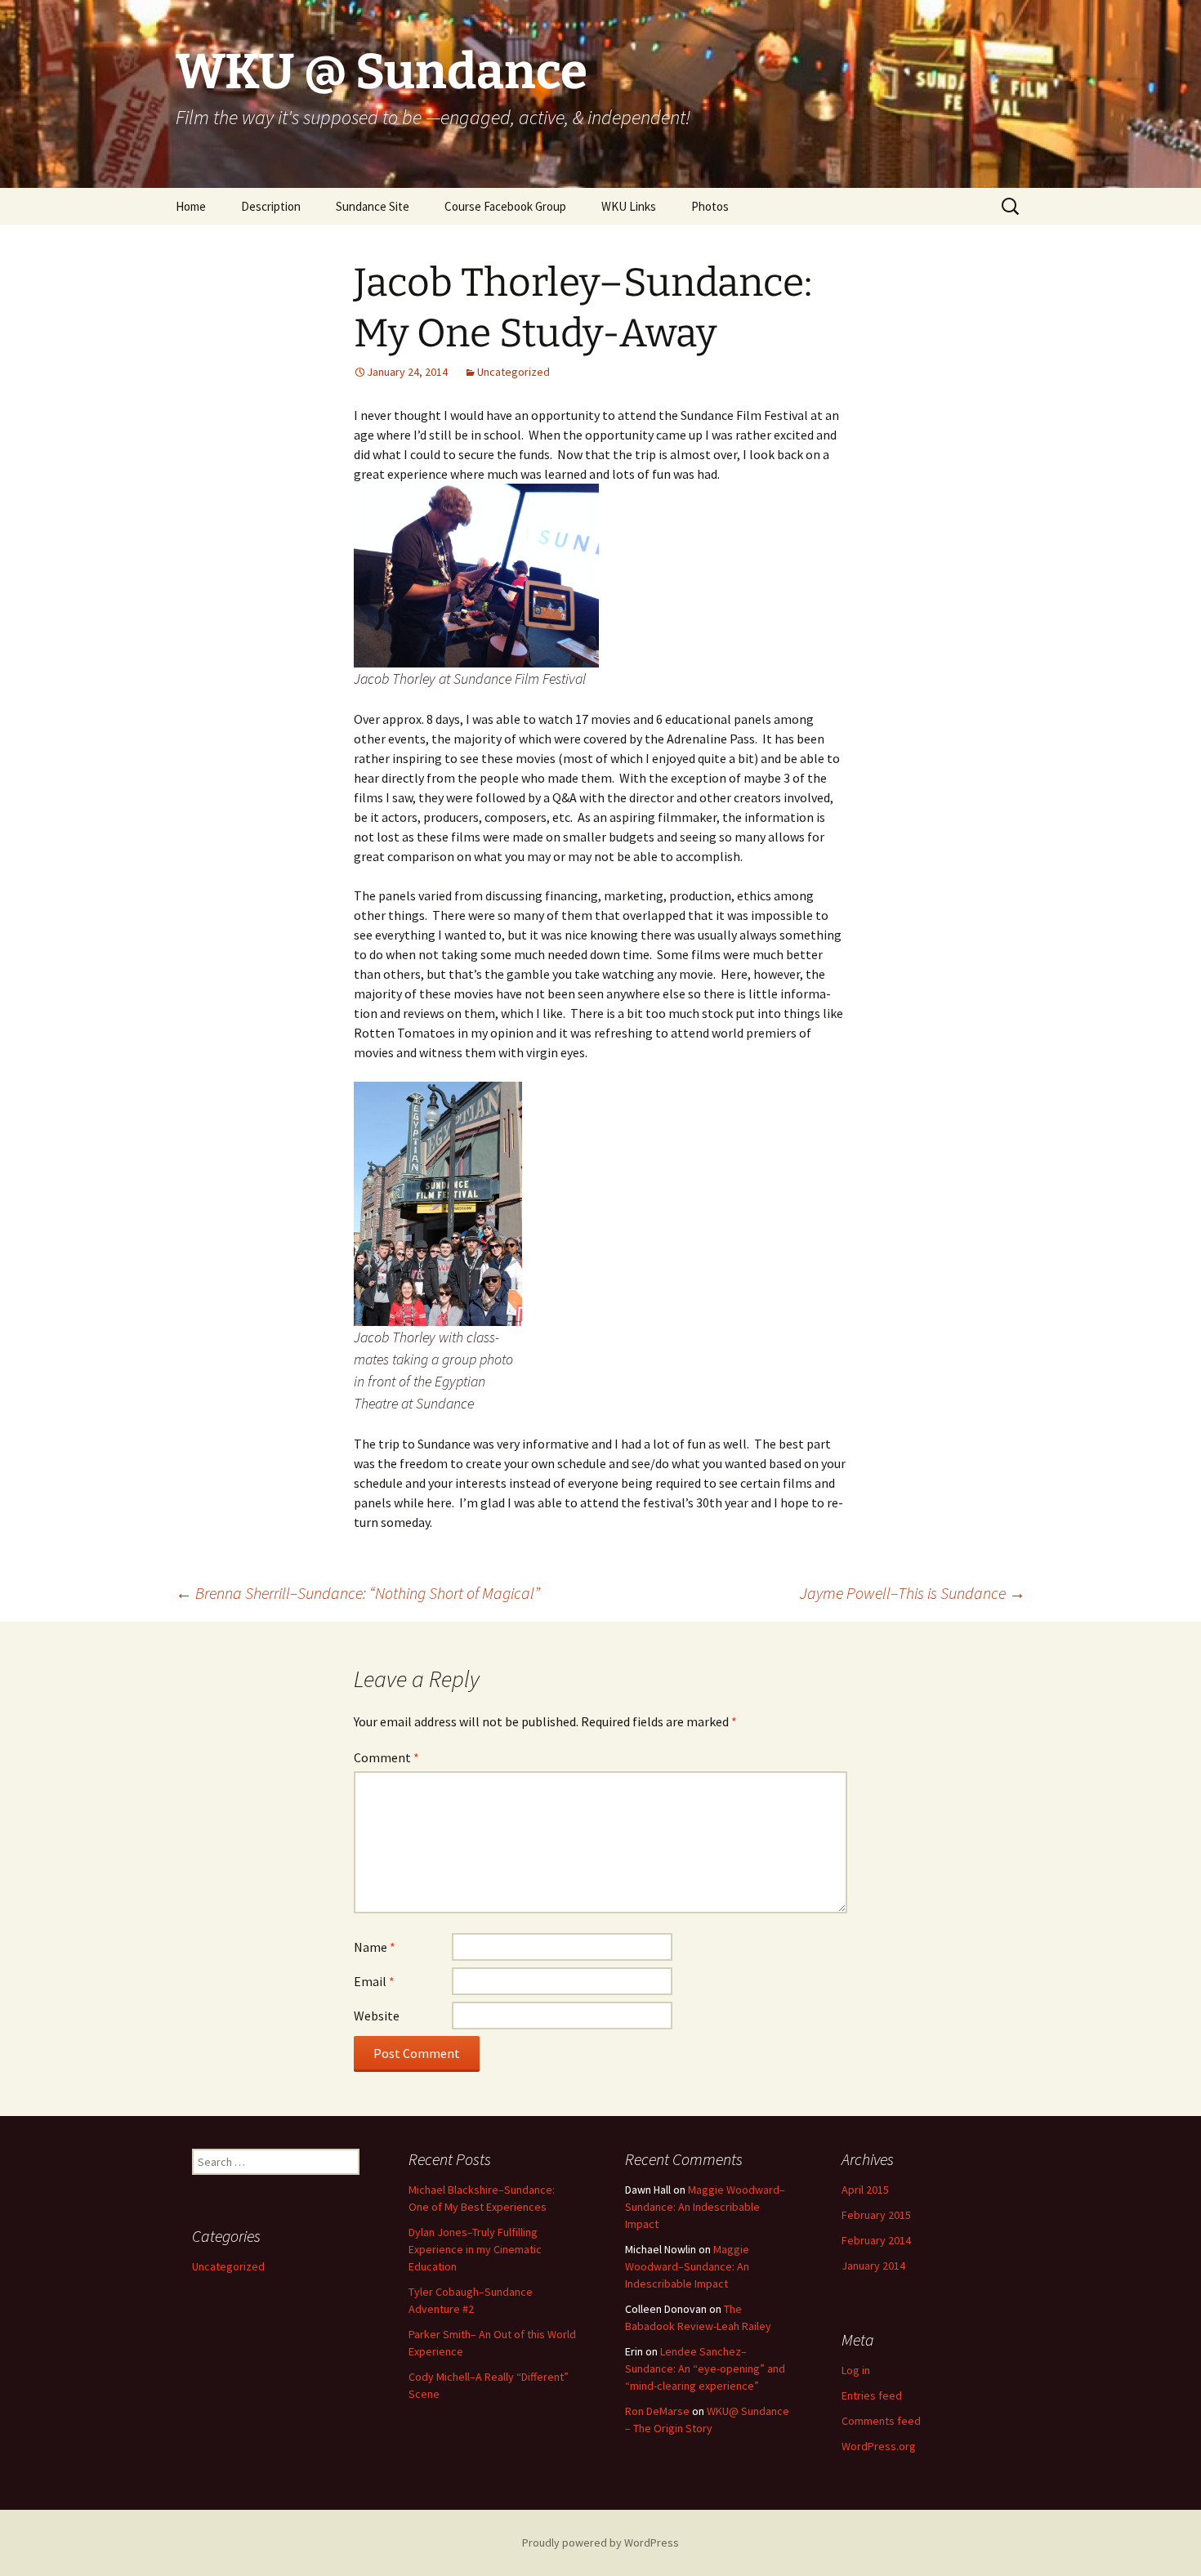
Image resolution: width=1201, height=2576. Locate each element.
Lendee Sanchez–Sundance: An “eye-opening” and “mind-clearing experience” (705, 2368)
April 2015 (865, 2190)
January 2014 (873, 2266)
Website (377, 2016)
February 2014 (876, 2240)
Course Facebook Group (505, 206)
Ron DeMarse (657, 2411)
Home (191, 206)
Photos (710, 206)
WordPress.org (879, 2446)
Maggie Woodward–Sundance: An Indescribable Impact (705, 2207)
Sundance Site (373, 206)
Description (271, 206)
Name (375, 1947)
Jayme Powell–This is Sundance (913, 1593)
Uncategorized (513, 372)
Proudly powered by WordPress (600, 2543)
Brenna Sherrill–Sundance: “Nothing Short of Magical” (358, 1593)
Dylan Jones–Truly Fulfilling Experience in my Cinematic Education (475, 2249)
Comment (386, 1757)
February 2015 (876, 2215)
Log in (856, 2370)
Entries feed (872, 2395)
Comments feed (881, 2421)
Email (374, 1981)
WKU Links (629, 206)
